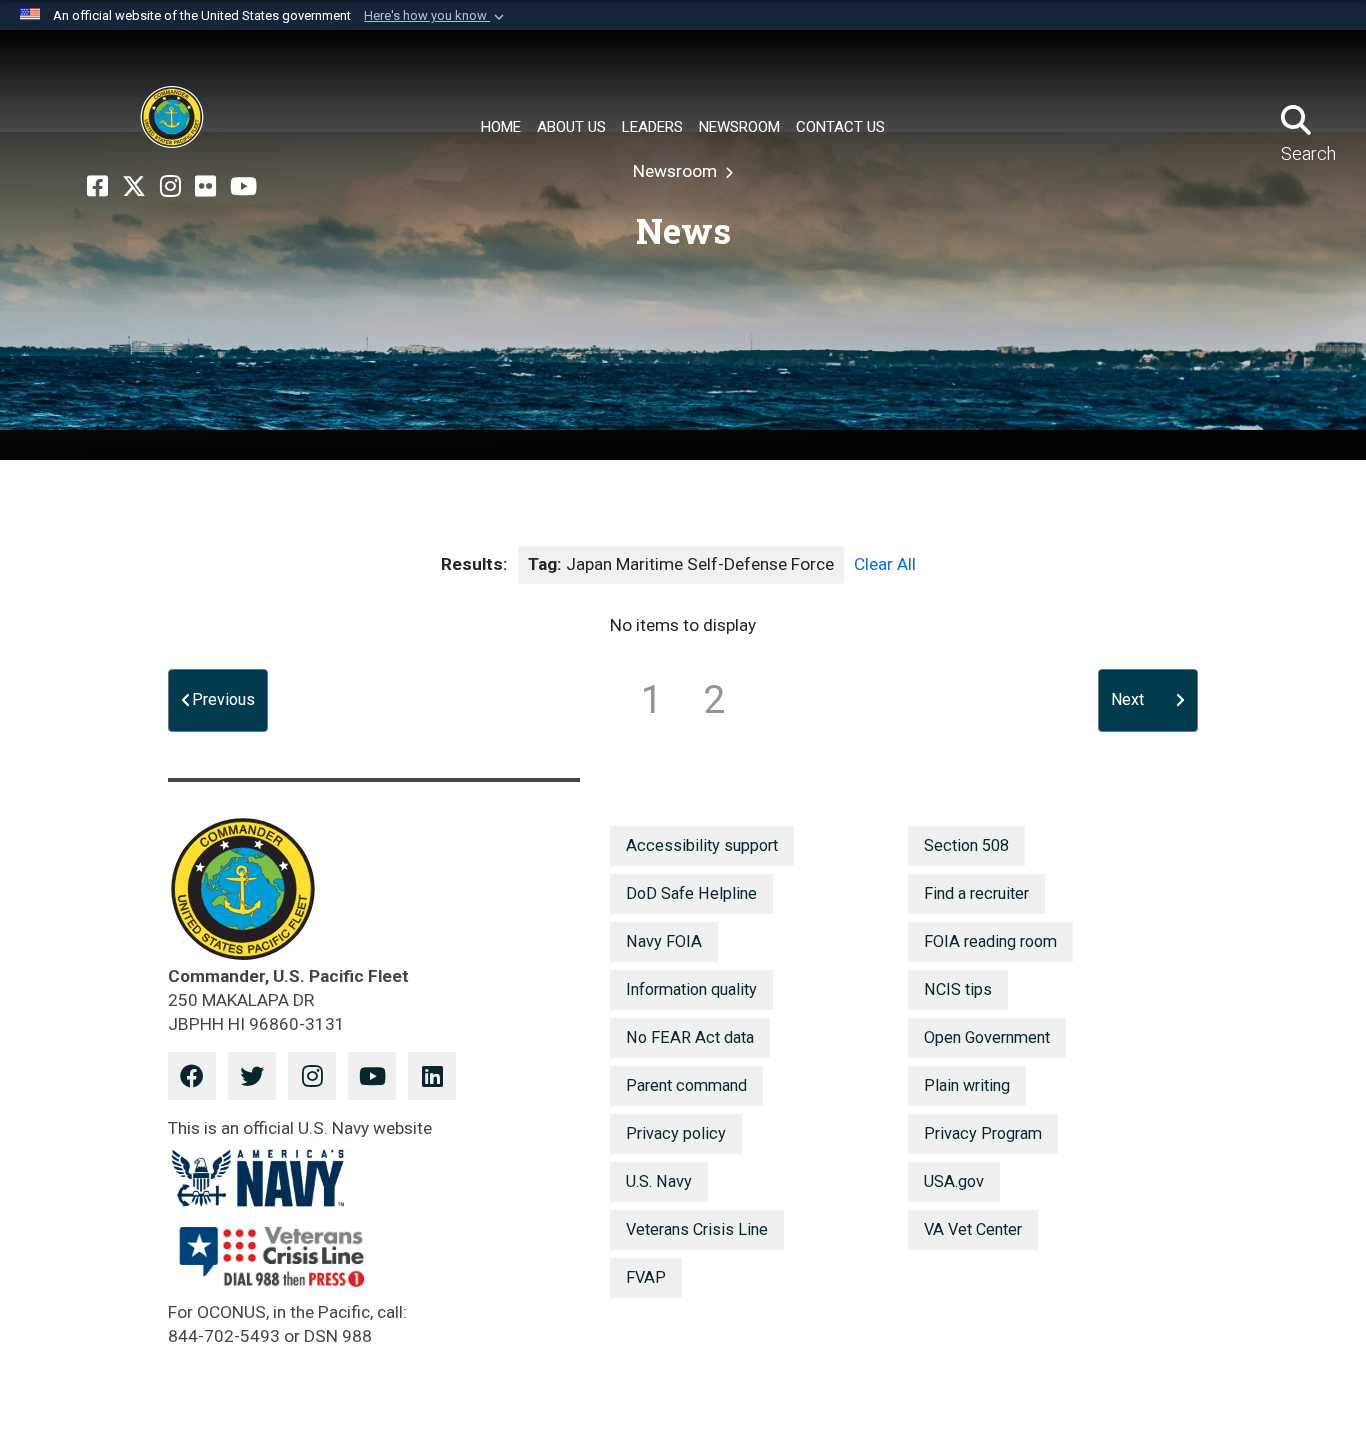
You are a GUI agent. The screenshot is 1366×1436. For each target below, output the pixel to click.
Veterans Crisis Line (697, 1229)
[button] (436, 16)
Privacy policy (676, 1133)
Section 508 (966, 845)
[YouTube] (243, 187)
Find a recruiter (976, 893)
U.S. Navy (659, 1181)
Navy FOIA (664, 941)
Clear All (885, 564)
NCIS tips (958, 989)
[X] (134, 187)
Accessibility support (702, 845)
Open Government (987, 1037)
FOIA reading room (990, 941)
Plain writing (967, 1085)
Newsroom (677, 171)
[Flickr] (205, 187)
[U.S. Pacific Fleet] (172, 117)
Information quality (691, 989)
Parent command (686, 1085)
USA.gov (954, 1181)
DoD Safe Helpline (691, 893)
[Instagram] (170, 187)
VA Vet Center (973, 1229)
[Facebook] (97, 187)
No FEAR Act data (690, 1037)
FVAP (646, 1277)
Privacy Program (983, 1133)
